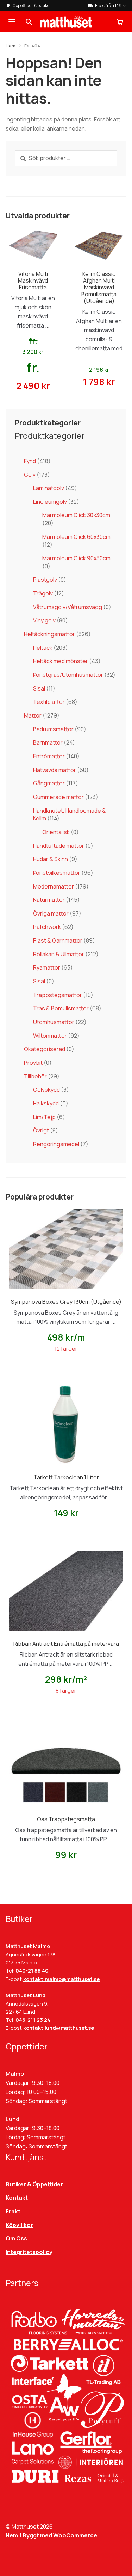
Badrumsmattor (53, 729)
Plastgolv (45, 580)
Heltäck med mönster (61, 661)
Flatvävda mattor (55, 770)
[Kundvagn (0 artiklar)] (120, 22)
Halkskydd (46, 1103)
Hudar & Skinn (51, 859)
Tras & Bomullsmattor (61, 1008)
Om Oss (16, 2238)
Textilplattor (49, 702)
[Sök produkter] (29, 22)
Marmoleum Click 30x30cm (76, 515)
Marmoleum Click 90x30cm (76, 558)
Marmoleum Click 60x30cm (76, 537)
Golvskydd (46, 1090)
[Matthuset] (66, 22)
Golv (30, 475)
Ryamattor (47, 967)
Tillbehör (35, 1076)
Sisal (39, 688)
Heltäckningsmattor (49, 634)
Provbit (33, 1063)
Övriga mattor (51, 913)
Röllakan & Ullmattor (59, 954)
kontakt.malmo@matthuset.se (61, 1979)
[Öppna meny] (12, 22)
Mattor (33, 715)
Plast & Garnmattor (58, 940)
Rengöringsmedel (56, 1144)
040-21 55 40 (32, 1971)
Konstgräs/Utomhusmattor (68, 675)
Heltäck (43, 648)
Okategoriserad (45, 1049)
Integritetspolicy (29, 2252)
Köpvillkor (19, 2225)
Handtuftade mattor (59, 846)
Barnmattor (48, 742)
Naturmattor (49, 900)
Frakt (13, 2211)
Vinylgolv (44, 620)
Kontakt (17, 2198)
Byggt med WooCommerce (60, 2535)
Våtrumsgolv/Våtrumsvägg (68, 607)
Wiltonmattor (50, 1036)
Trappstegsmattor (58, 995)
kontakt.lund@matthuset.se (59, 2028)
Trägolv (43, 593)
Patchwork (47, 927)
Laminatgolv (49, 488)
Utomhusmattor (54, 1022)
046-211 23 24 (33, 2020)
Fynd (30, 461)
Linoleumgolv (50, 502)
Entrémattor (49, 756)
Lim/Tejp (44, 1117)
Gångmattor (49, 783)
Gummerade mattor (58, 797)
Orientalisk (56, 832)
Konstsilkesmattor (57, 873)
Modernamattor (54, 886)
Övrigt (41, 1130)
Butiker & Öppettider (34, 2184)
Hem (11, 46)
